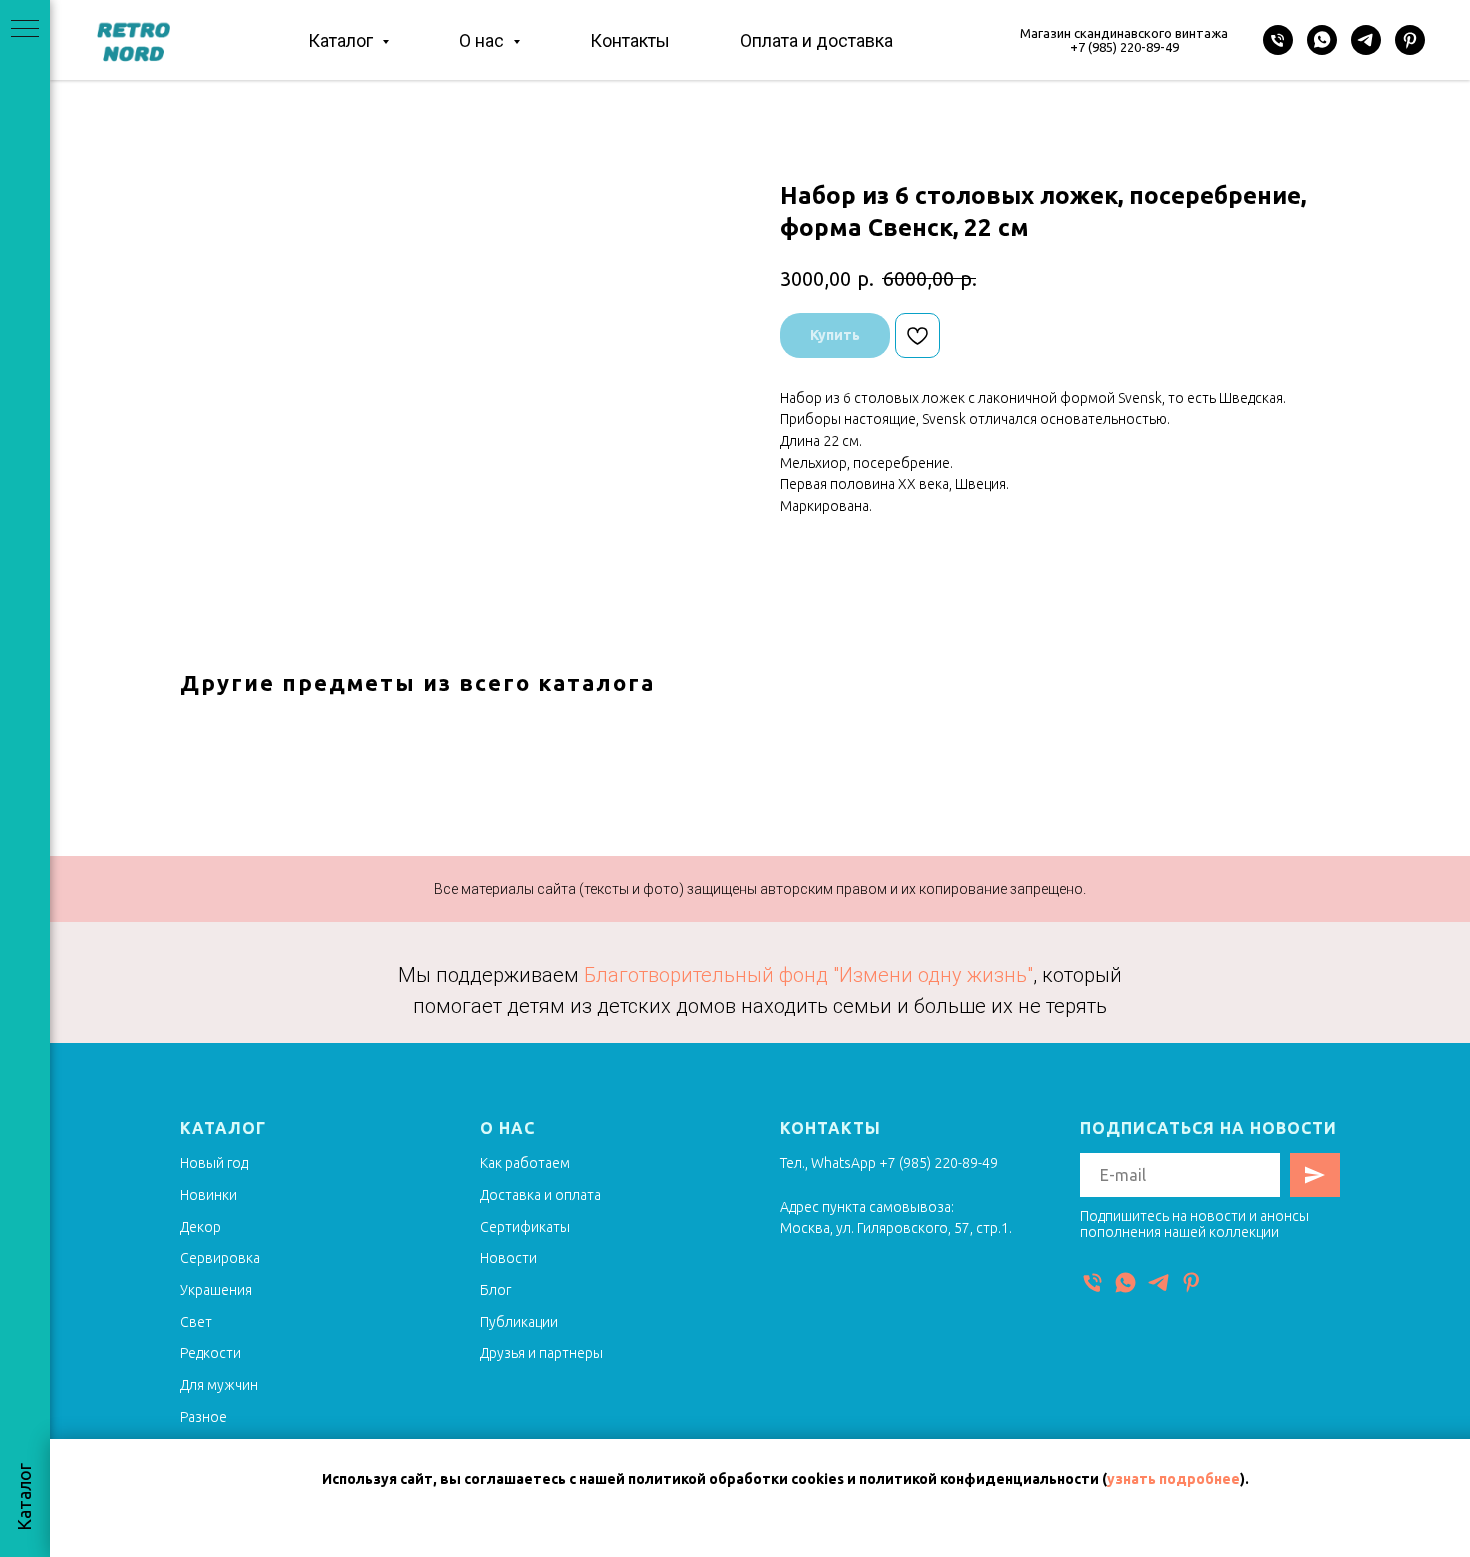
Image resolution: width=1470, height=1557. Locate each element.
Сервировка (220, 1258)
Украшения (216, 1290)
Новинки (208, 1195)
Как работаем (525, 1163)
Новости (508, 1258)
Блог (495, 1290)
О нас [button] (483, 40)
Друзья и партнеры (541, 1353)
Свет (196, 1322)
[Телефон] (1278, 40)
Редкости (210, 1353)
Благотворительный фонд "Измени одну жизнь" (808, 975)
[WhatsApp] (1322, 40)
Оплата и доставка (816, 40)
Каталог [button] (342, 40)
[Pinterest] (1410, 40)
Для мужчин (219, 1385)
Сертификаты (525, 1227)
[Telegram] (1366, 40)
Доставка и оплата (540, 1195)
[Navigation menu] (25, 30)
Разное (203, 1417)
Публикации (519, 1322)
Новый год (214, 1163)
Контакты (630, 40)
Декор (200, 1227)
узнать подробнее (1173, 1479)
